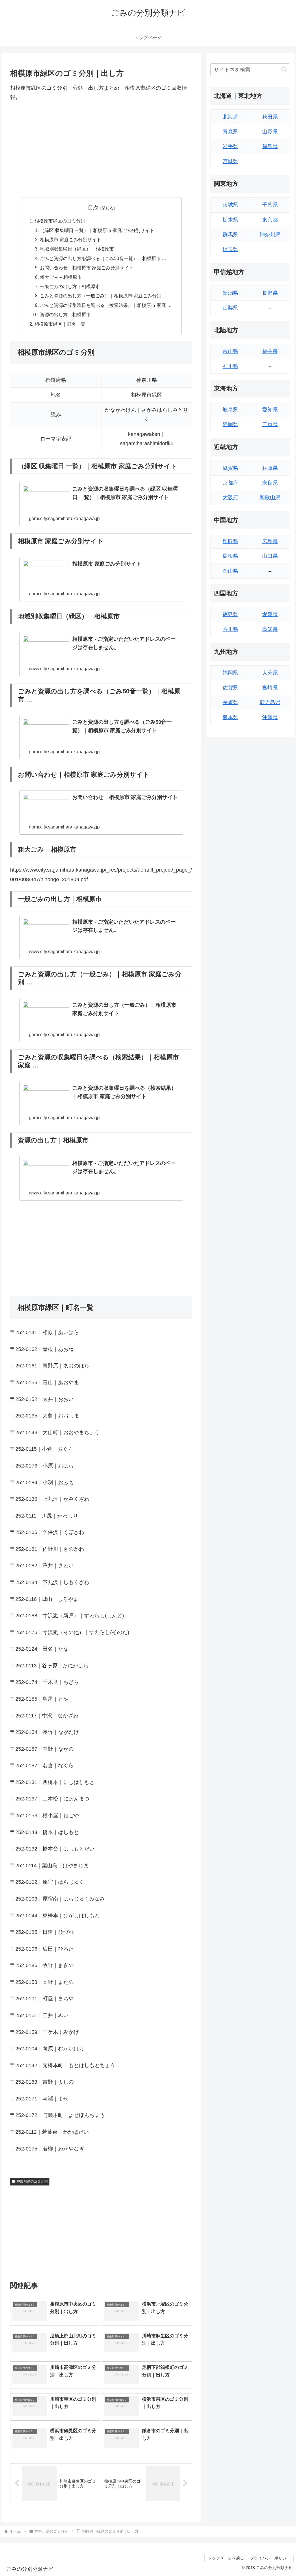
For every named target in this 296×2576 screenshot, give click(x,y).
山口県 (270, 556)
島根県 (230, 556)
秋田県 (270, 117)
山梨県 (230, 308)
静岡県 (230, 424)
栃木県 (230, 220)
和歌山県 (270, 498)
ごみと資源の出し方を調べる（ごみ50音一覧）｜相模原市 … (103, 258)
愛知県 (270, 410)
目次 (93, 208)
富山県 (230, 351)
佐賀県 (230, 688)
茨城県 (230, 205)
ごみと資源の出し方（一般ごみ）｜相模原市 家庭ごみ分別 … (103, 296)
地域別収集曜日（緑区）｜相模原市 (77, 249)
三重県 (270, 424)
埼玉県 (230, 249)
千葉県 (270, 205)
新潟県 (230, 293)
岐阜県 (230, 410)
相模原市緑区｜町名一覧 (60, 324)
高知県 (270, 629)
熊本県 (230, 717)
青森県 (230, 132)
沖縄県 (270, 717)
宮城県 (230, 161)
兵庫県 (270, 468)
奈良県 (270, 483)
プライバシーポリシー (270, 2558)
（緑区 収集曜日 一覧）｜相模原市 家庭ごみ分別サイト (97, 230)
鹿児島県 (270, 702)
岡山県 (230, 571)
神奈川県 (270, 235)
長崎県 (230, 702)
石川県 (230, 366)
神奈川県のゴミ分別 (32, 2181)
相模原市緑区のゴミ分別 (60, 221)
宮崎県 (270, 688)
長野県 (270, 293)
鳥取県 (230, 541)
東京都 (270, 220)
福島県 (270, 146)
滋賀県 (230, 468)
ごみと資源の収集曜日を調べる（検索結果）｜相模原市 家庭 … (106, 305)
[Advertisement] (101, 150)
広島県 (270, 541)
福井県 (270, 351)
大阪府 (230, 498)
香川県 (230, 629)
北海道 (230, 117)
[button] (284, 70)
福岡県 (230, 673)
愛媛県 (270, 614)
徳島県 (230, 614)
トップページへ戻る (226, 2558)
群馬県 (230, 235)
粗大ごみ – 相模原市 (61, 277)
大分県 (270, 673)
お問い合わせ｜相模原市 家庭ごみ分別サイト (87, 268)
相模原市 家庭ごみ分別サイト (71, 240)
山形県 (270, 132)
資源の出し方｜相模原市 (65, 314)
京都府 (230, 483)
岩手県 (230, 146)
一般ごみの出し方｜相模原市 (70, 286)
